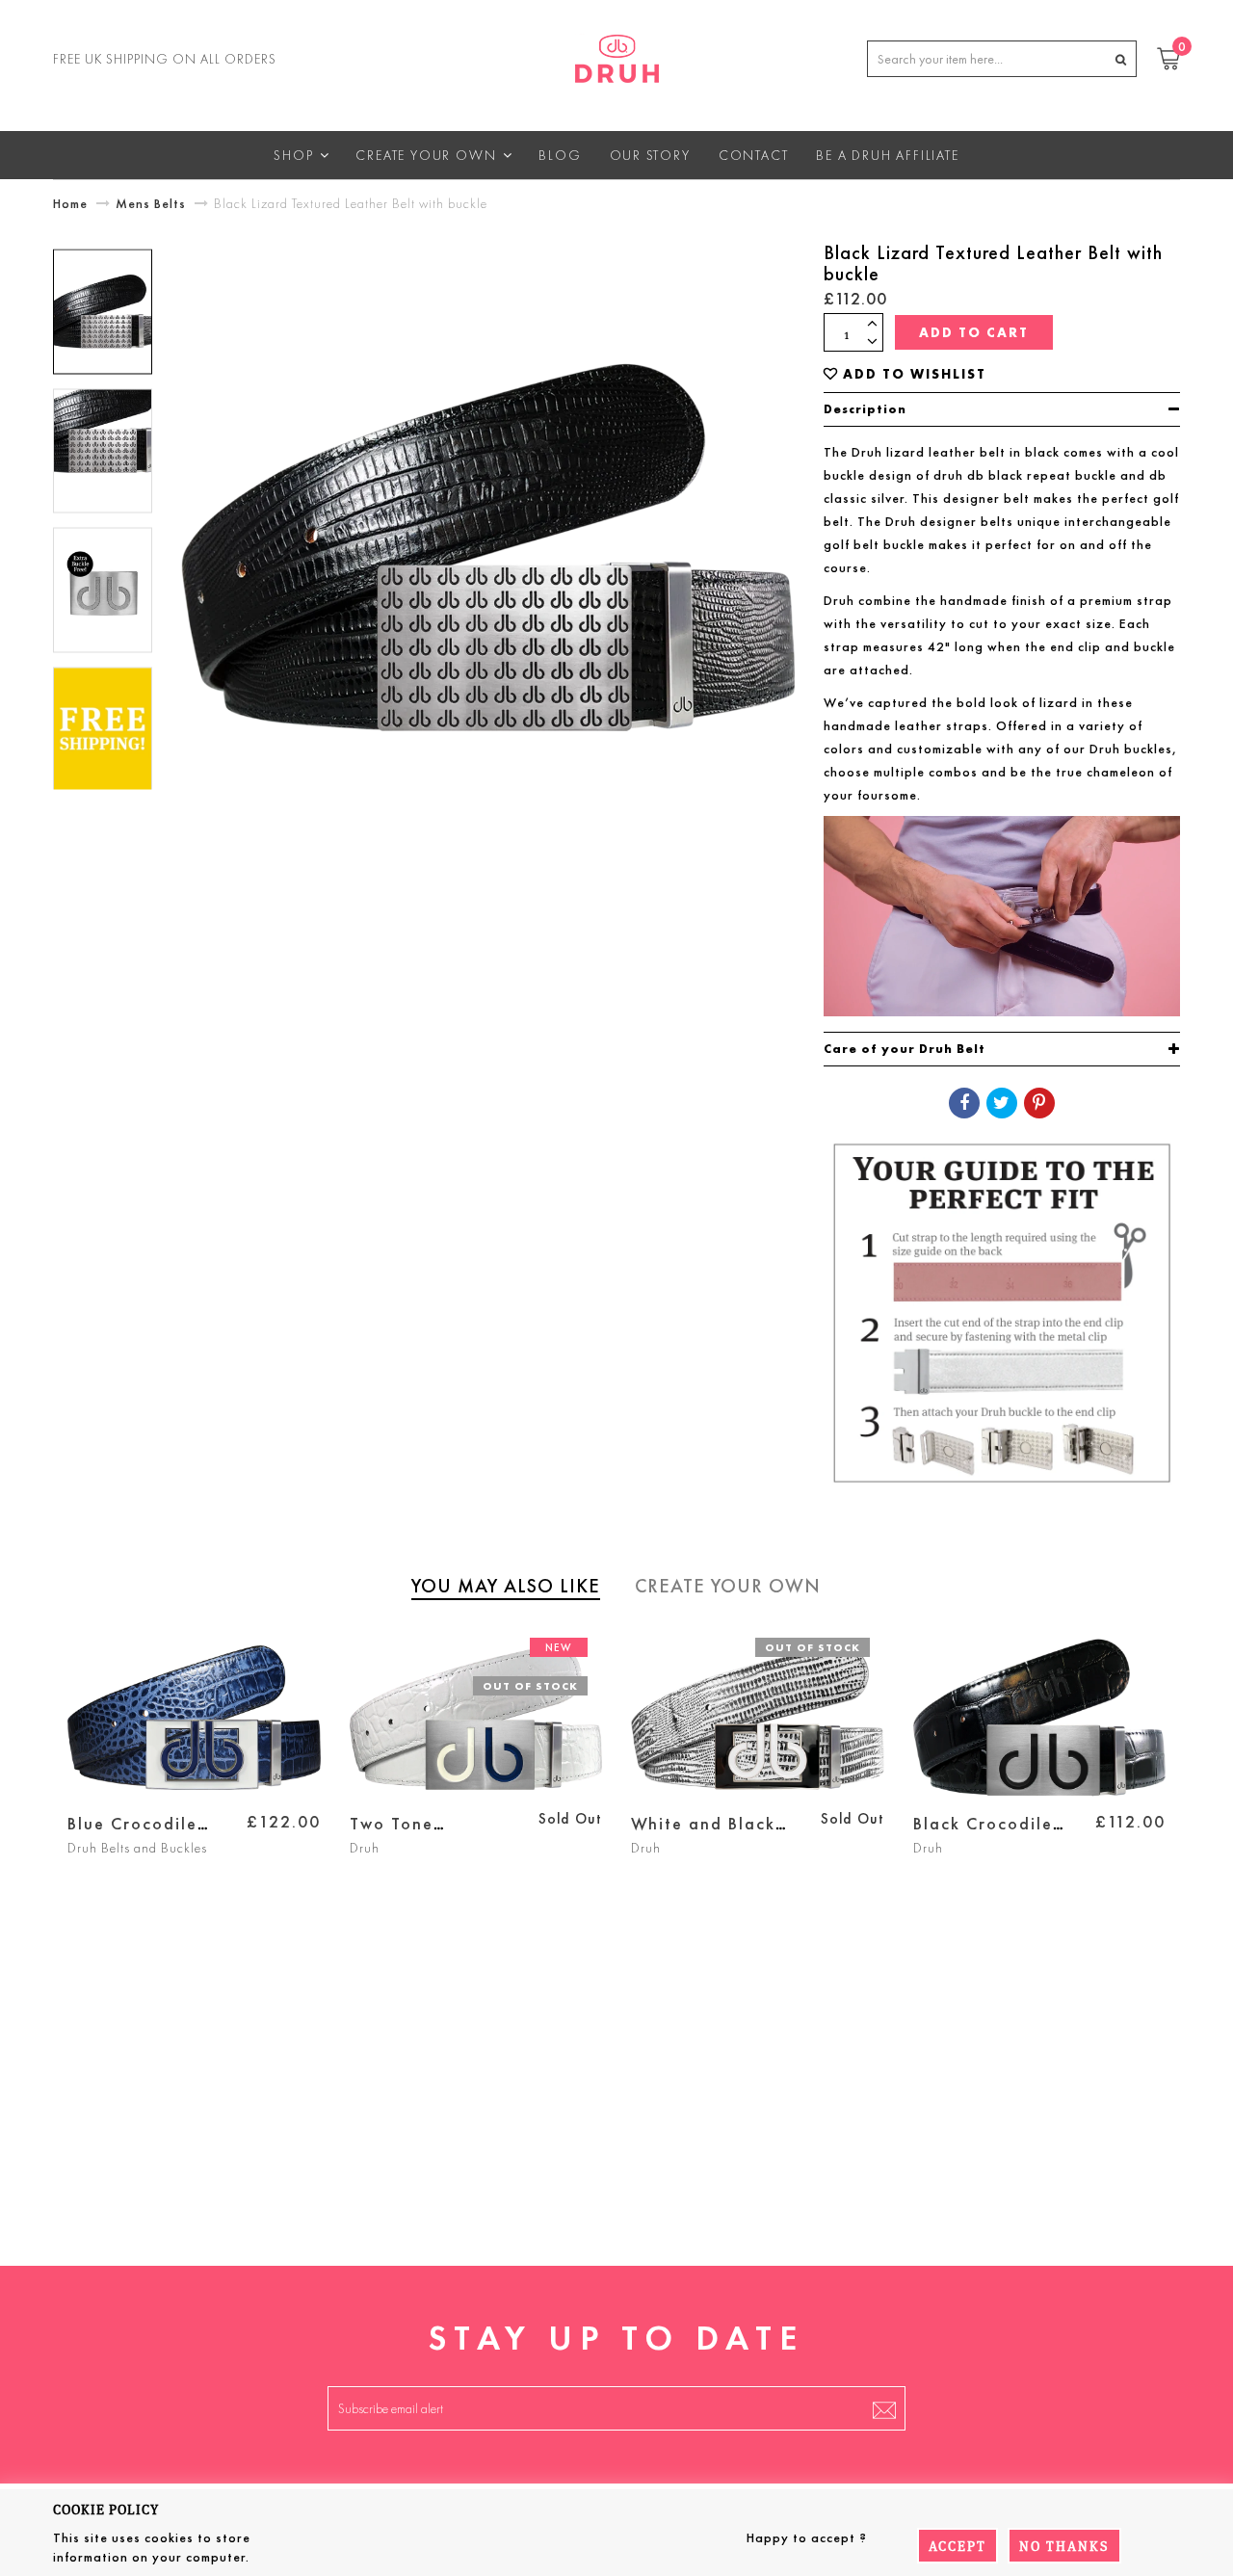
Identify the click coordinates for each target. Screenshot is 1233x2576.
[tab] (1002, 409)
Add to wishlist (915, 374)
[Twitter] (1002, 1103)
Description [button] (865, 409)
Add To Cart (974, 332)
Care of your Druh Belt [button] (905, 1049)
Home (70, 203)
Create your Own (728, 1586)
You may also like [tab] (506, 1586)
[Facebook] (964, 1103)
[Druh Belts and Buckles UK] (617, 55)
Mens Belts (151, 203)
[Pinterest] (1039, 1103)
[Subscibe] (884, 2408)
